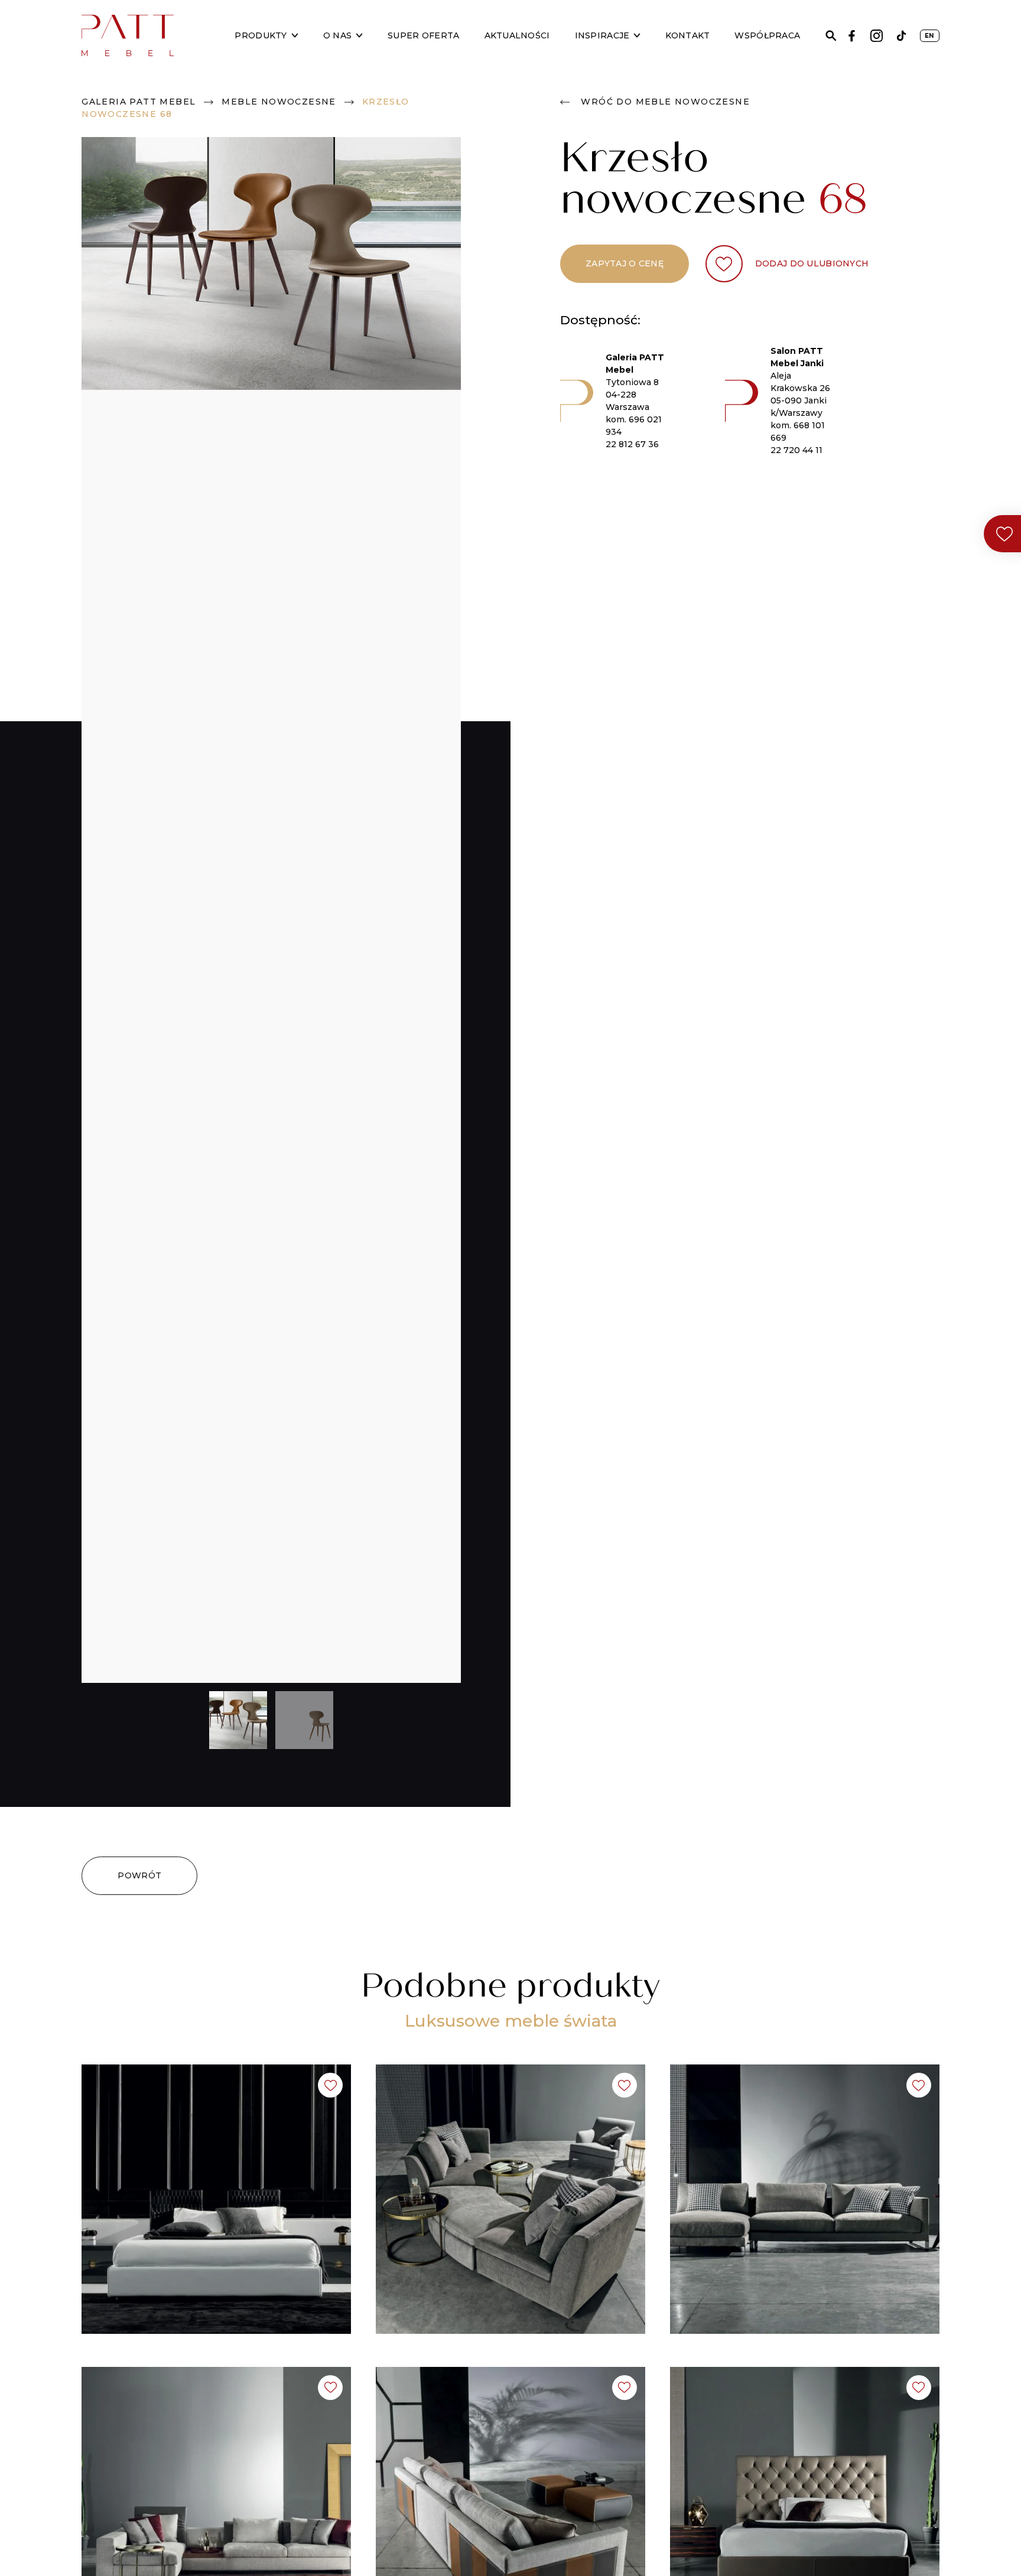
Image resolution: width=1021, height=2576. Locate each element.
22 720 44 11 (796, 450)
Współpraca (767, 35)
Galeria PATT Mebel (139, 102)
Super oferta (423, 35)
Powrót (139, 1875)
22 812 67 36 (632, 444)
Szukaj (831, 36)
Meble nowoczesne (279, 102)
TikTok (901, 36)
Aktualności (517, 35)
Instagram (877, 36)
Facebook (852, 36)
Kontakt (687, 35)
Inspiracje (602, 35)
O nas (337, 35)
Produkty (261, 35)
